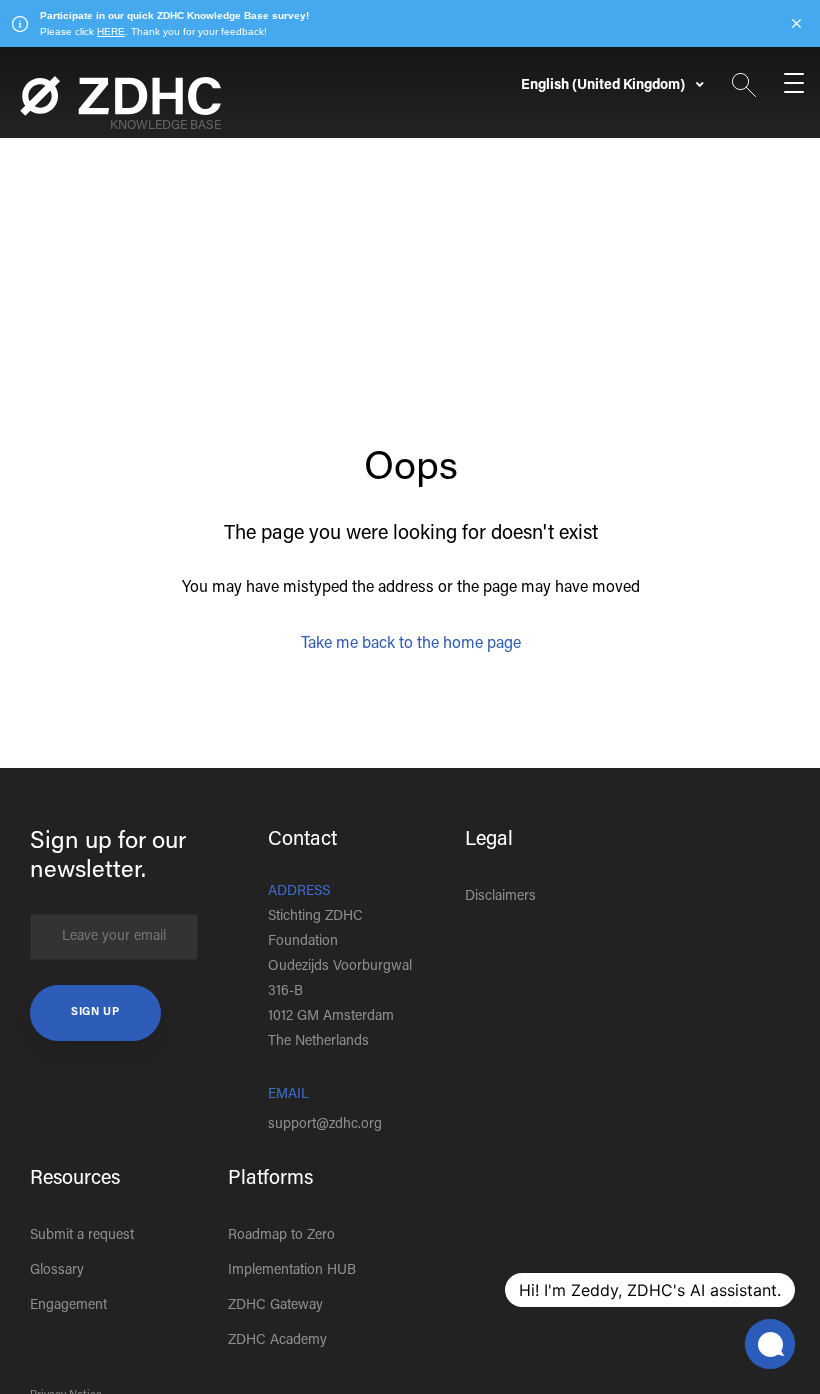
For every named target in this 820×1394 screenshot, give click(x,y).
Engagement (68, 1306)
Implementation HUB (292, 1271)
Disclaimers (500, 897)
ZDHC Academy (277, 1341)
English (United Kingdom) (604, 86)
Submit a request (82, 1236)
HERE (111, 31)
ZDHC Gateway (275, 1306)
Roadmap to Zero (281, 1236)
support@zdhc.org (325, 1125)
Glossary (57, 1271)
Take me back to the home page (411, 644)
